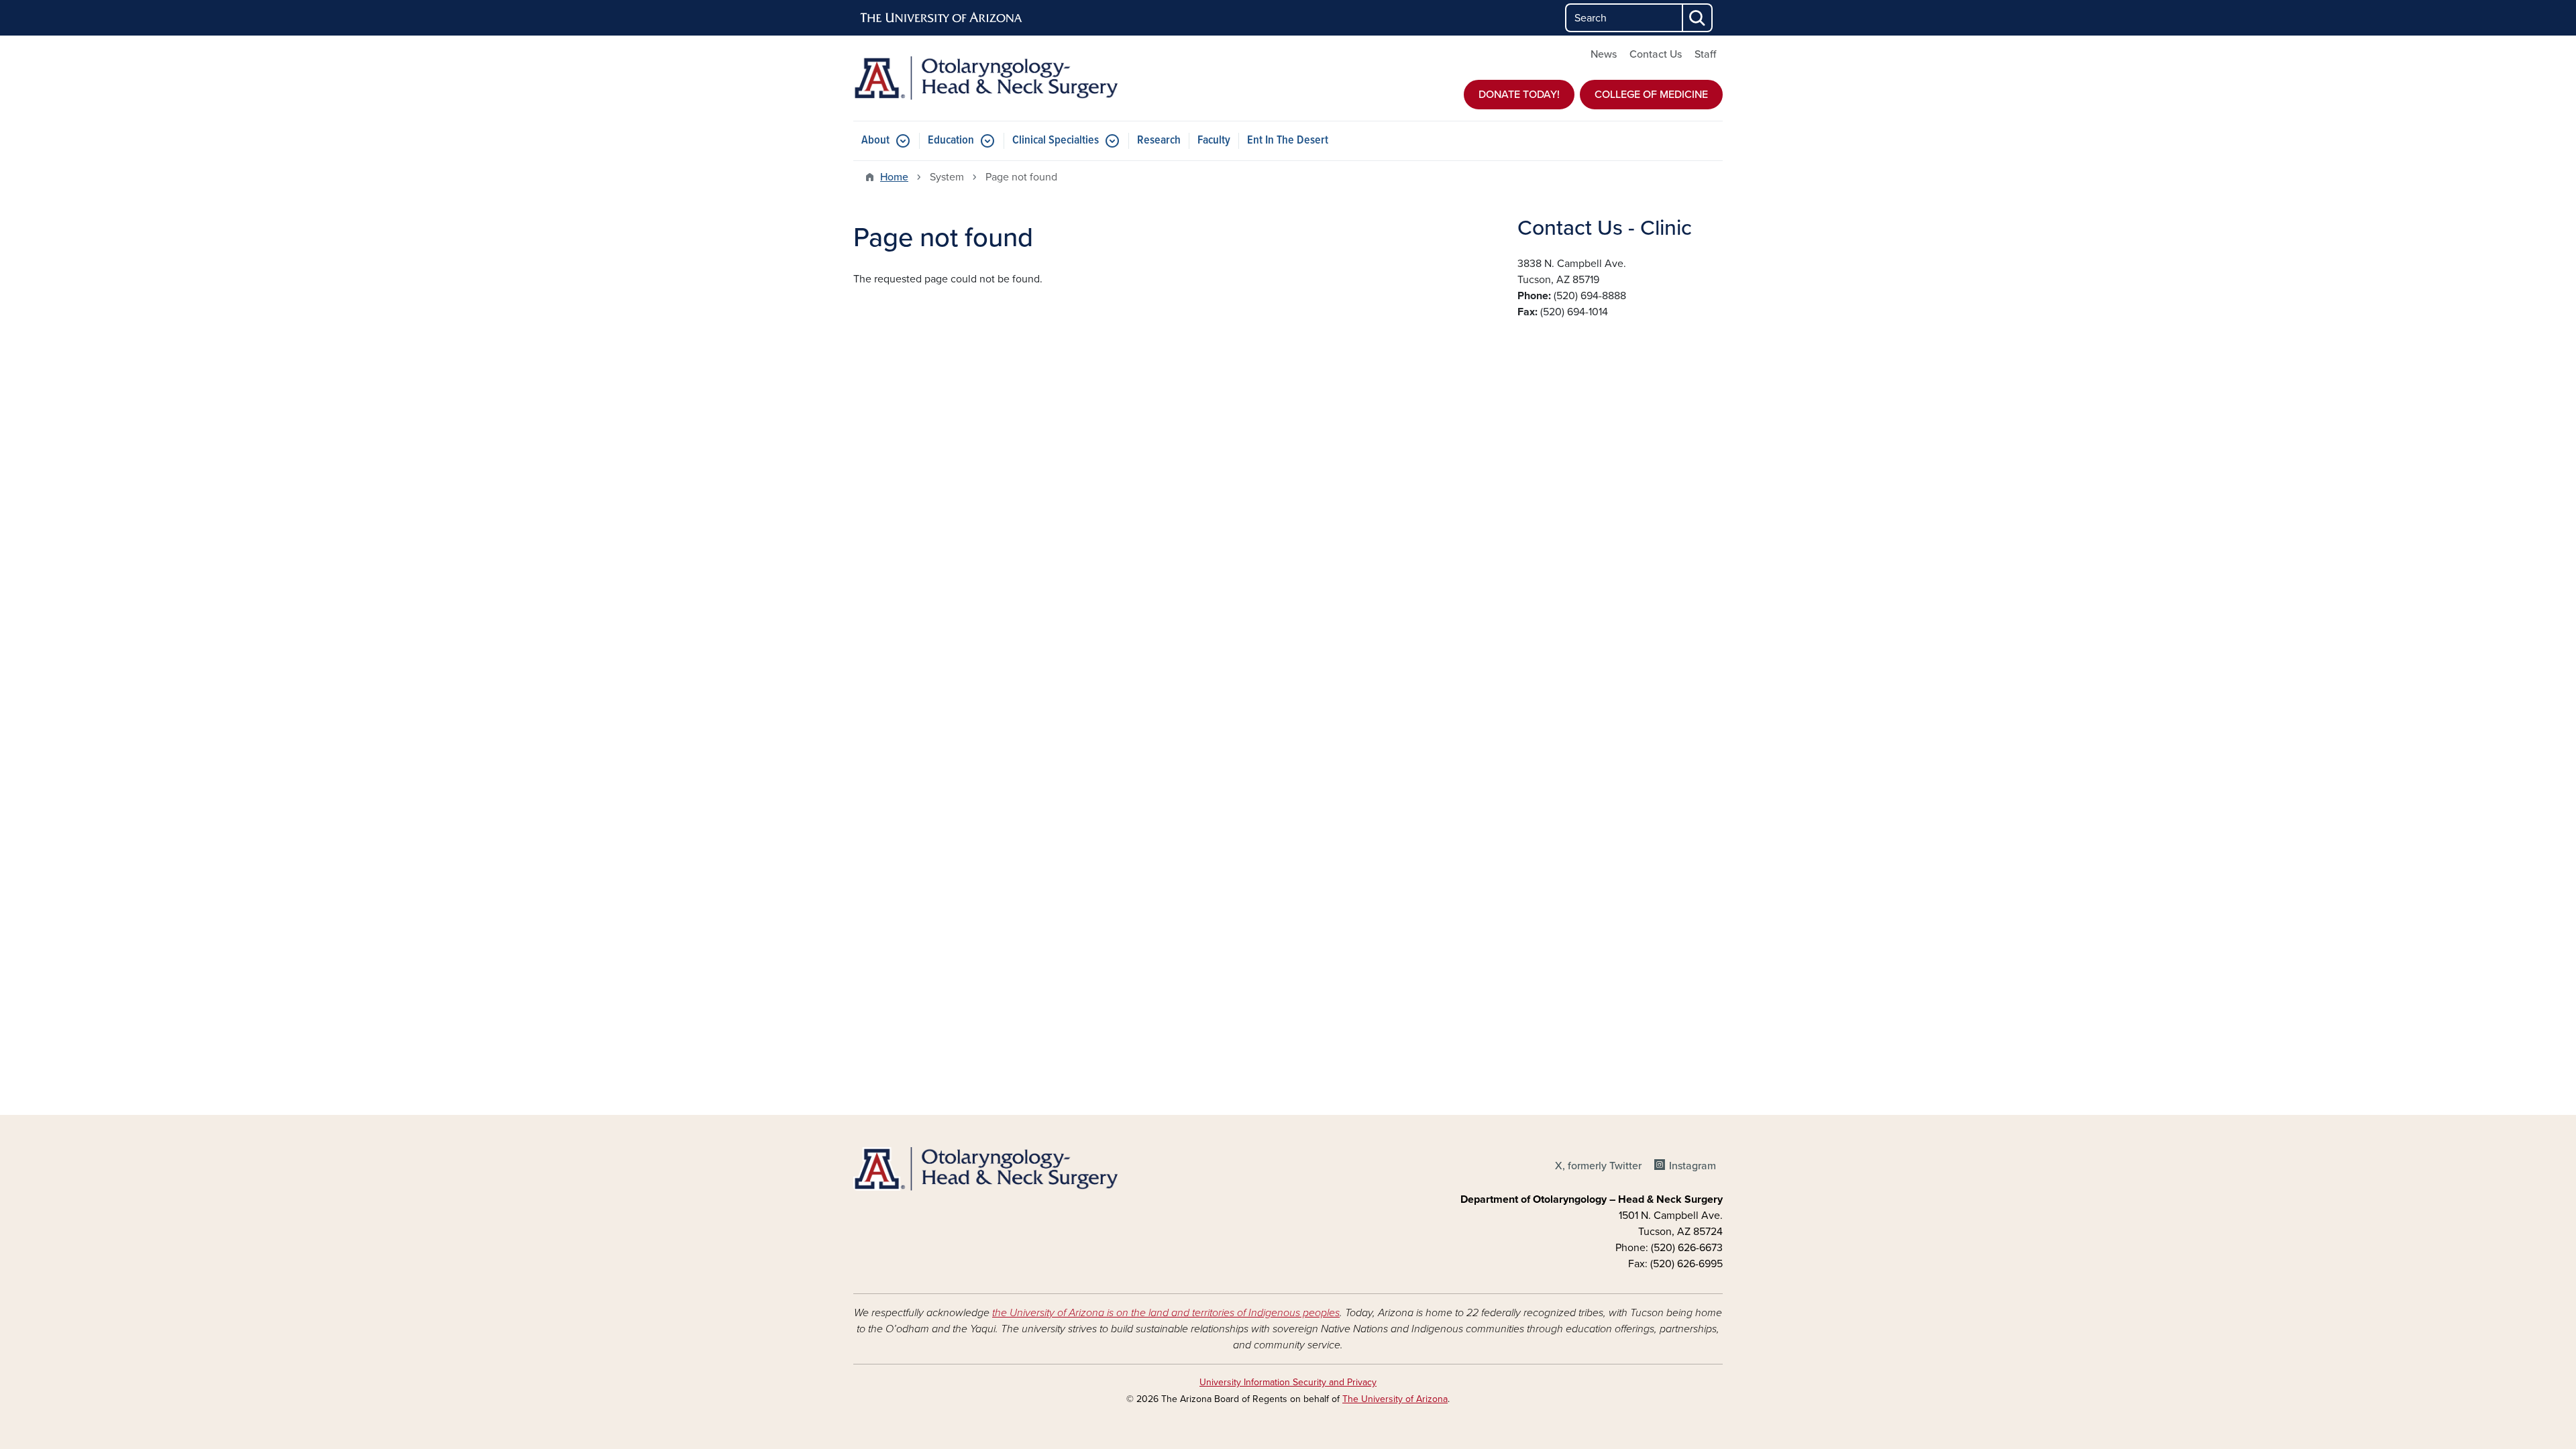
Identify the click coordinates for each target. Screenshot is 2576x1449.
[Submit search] (1698, 18)
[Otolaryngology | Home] (993, 78)
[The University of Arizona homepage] (942, 18)
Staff (1705, 54)
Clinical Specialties (1056, 141)
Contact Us (1656, 54)
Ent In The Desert (1288, 141)
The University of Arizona (1395, 1399)
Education (951, 141)
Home (894, 177)
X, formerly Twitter (1598, 1166)
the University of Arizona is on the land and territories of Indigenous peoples (1166, 1313)
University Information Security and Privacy (1288, 1382)
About (875, 141)
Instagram (1693, 1166)
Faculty (1214, 141)
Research (1159, 141)
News (1604, 54)
